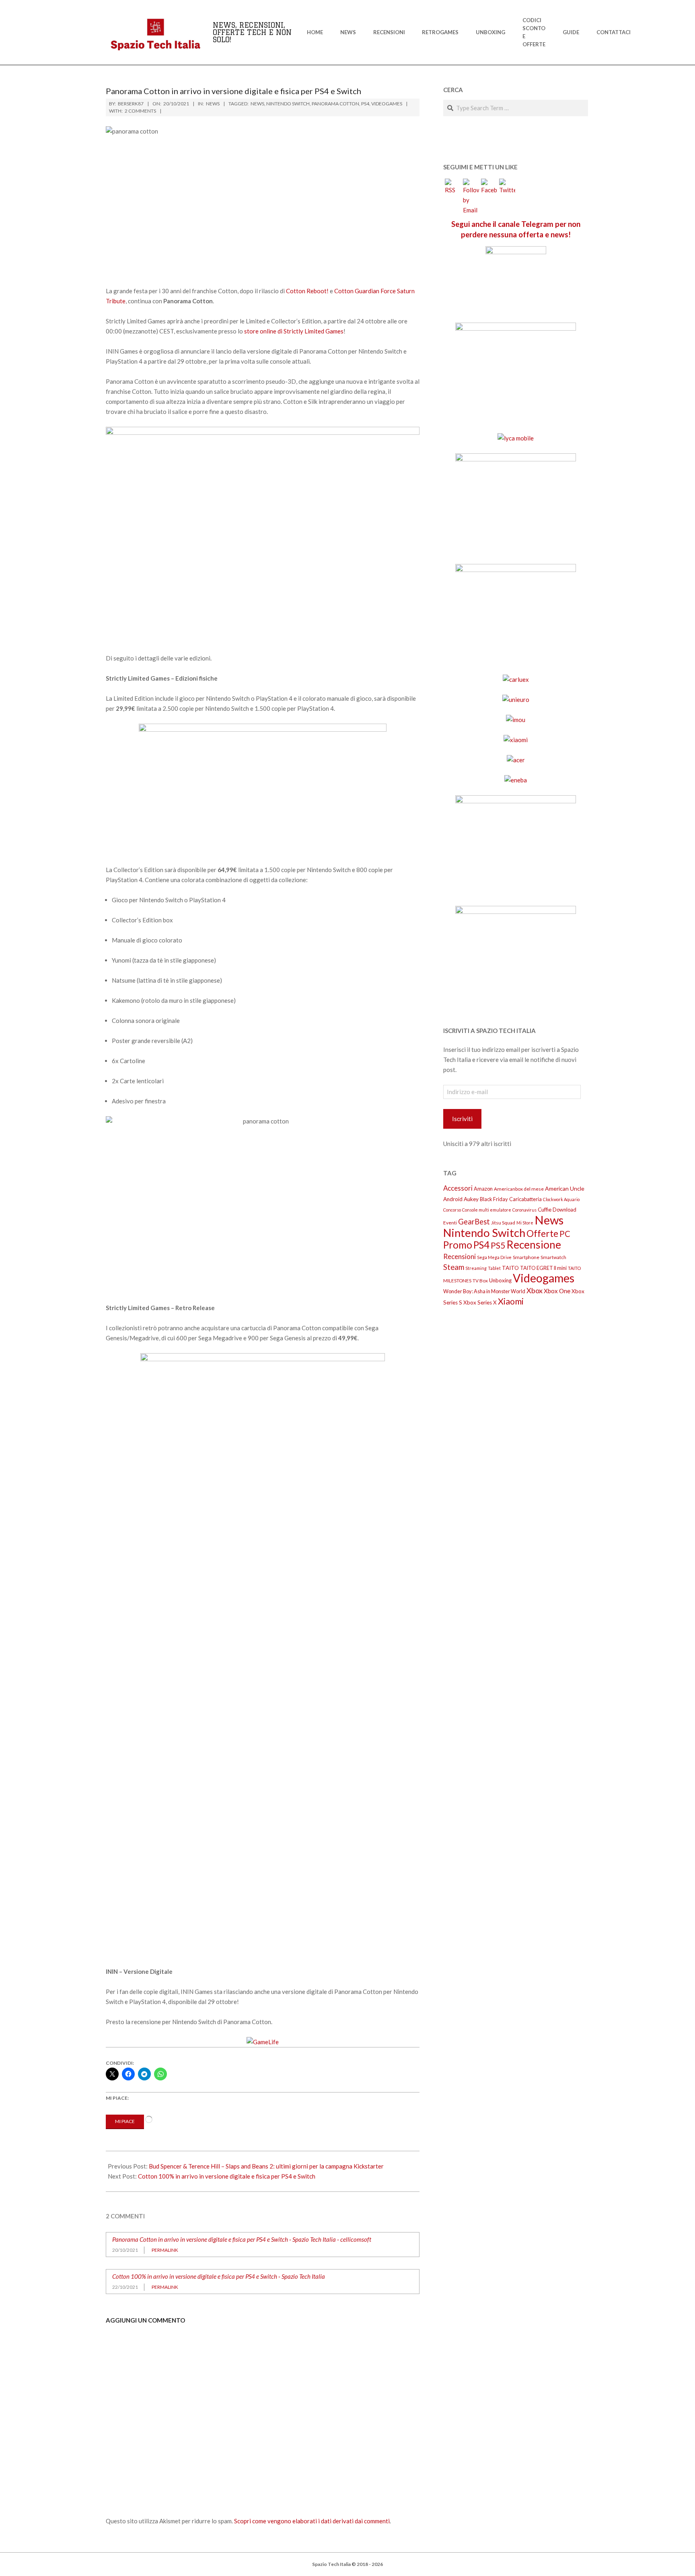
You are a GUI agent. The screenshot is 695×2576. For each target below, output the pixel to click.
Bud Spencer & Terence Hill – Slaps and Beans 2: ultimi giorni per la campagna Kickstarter (266, 2166)
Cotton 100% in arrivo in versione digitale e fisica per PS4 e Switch (227, 2176)
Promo (458, 1245)
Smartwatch (553, 1257)
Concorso (452, 1210)
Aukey (471, 1199)
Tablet (494, 1268)
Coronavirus (524, 1210)
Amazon (483, 1189)
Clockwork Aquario (561, 1199)
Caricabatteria (525, 1199)
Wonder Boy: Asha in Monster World (484, 1291)
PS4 (365, 104)
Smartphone (526, 1257)
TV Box (480, 1281)
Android (453, 1199)
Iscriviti (462, 1119)
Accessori (458, 1188)
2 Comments (140, 111)
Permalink (165, 2250)
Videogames (387, 104)
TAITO (510, 1268)
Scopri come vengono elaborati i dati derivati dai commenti (312, 2521)
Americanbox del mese (519, 1189)
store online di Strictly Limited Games (294, 331)
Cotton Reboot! (307, 291)
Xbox (535, 1290)
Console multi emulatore (487, 1210)
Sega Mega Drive (494, 1257)
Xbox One (557, 1291)
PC (565, 1234)
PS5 (498, 1245)
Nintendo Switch (288, 104)
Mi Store (525, 1223)
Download (564, 1210)
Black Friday (494, 1199)
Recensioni (460, 1256)
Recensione (534, 1245)
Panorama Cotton (335, 104)
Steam (454, 1267)
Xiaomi (511, 1301)
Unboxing (500, 1280)
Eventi (450, 1223)
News (213, 104)
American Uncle (565, 1188)
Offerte (542, 1233)
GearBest (474, 1222)
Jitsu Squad (503, 1223)
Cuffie (545, 1210)
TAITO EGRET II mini (543, 1268)
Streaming (476, 1268)
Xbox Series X (480, 1302)
